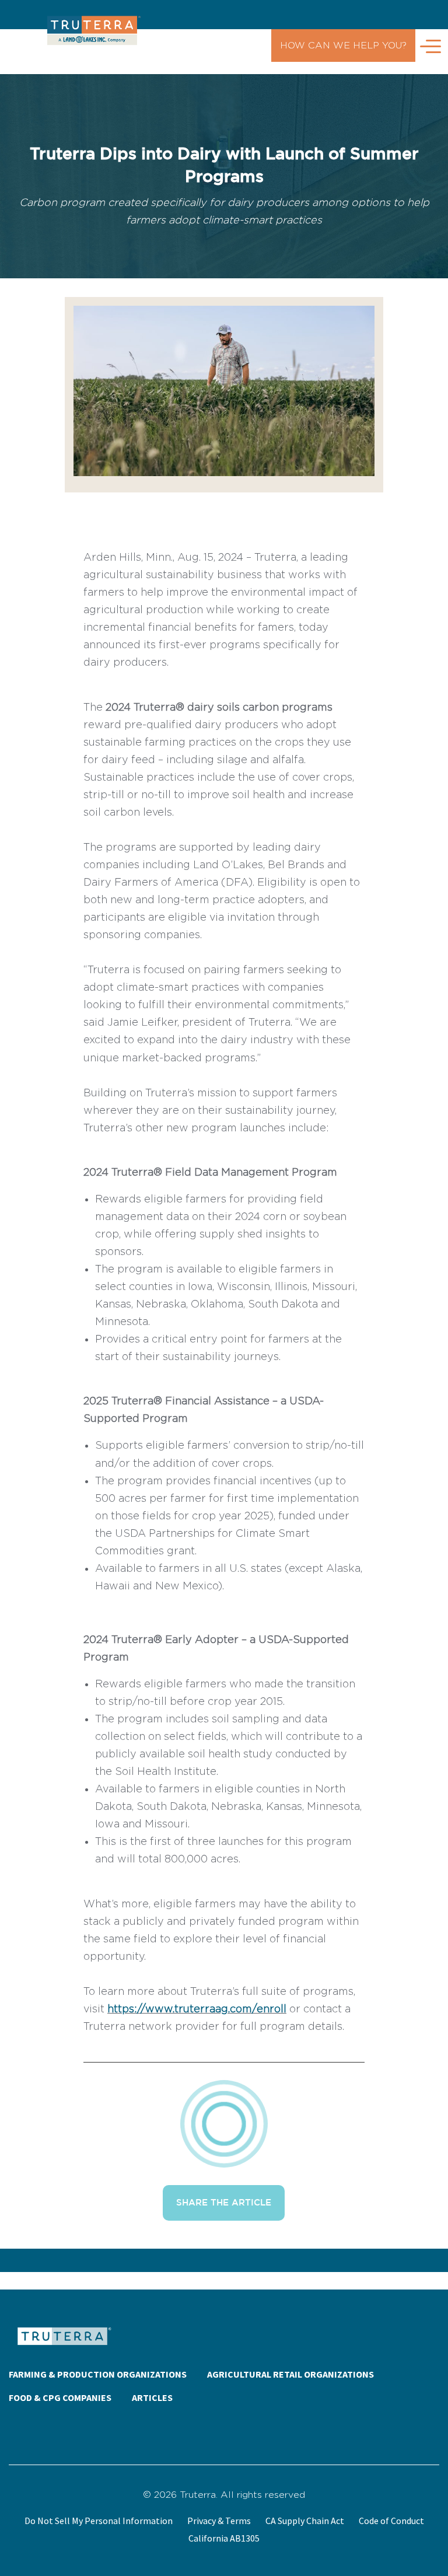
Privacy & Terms (219, 2521)
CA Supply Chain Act (305, 2521)
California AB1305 (224, 2538)
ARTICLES (152, 2397)
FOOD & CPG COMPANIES (60, 2397)
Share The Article (224, 2203)
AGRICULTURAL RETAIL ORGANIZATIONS (290, 2374)
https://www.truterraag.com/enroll (197, 2009)
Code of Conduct (391, 2521)
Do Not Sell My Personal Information (99, 2521)
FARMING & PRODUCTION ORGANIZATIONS (98, 2374)
